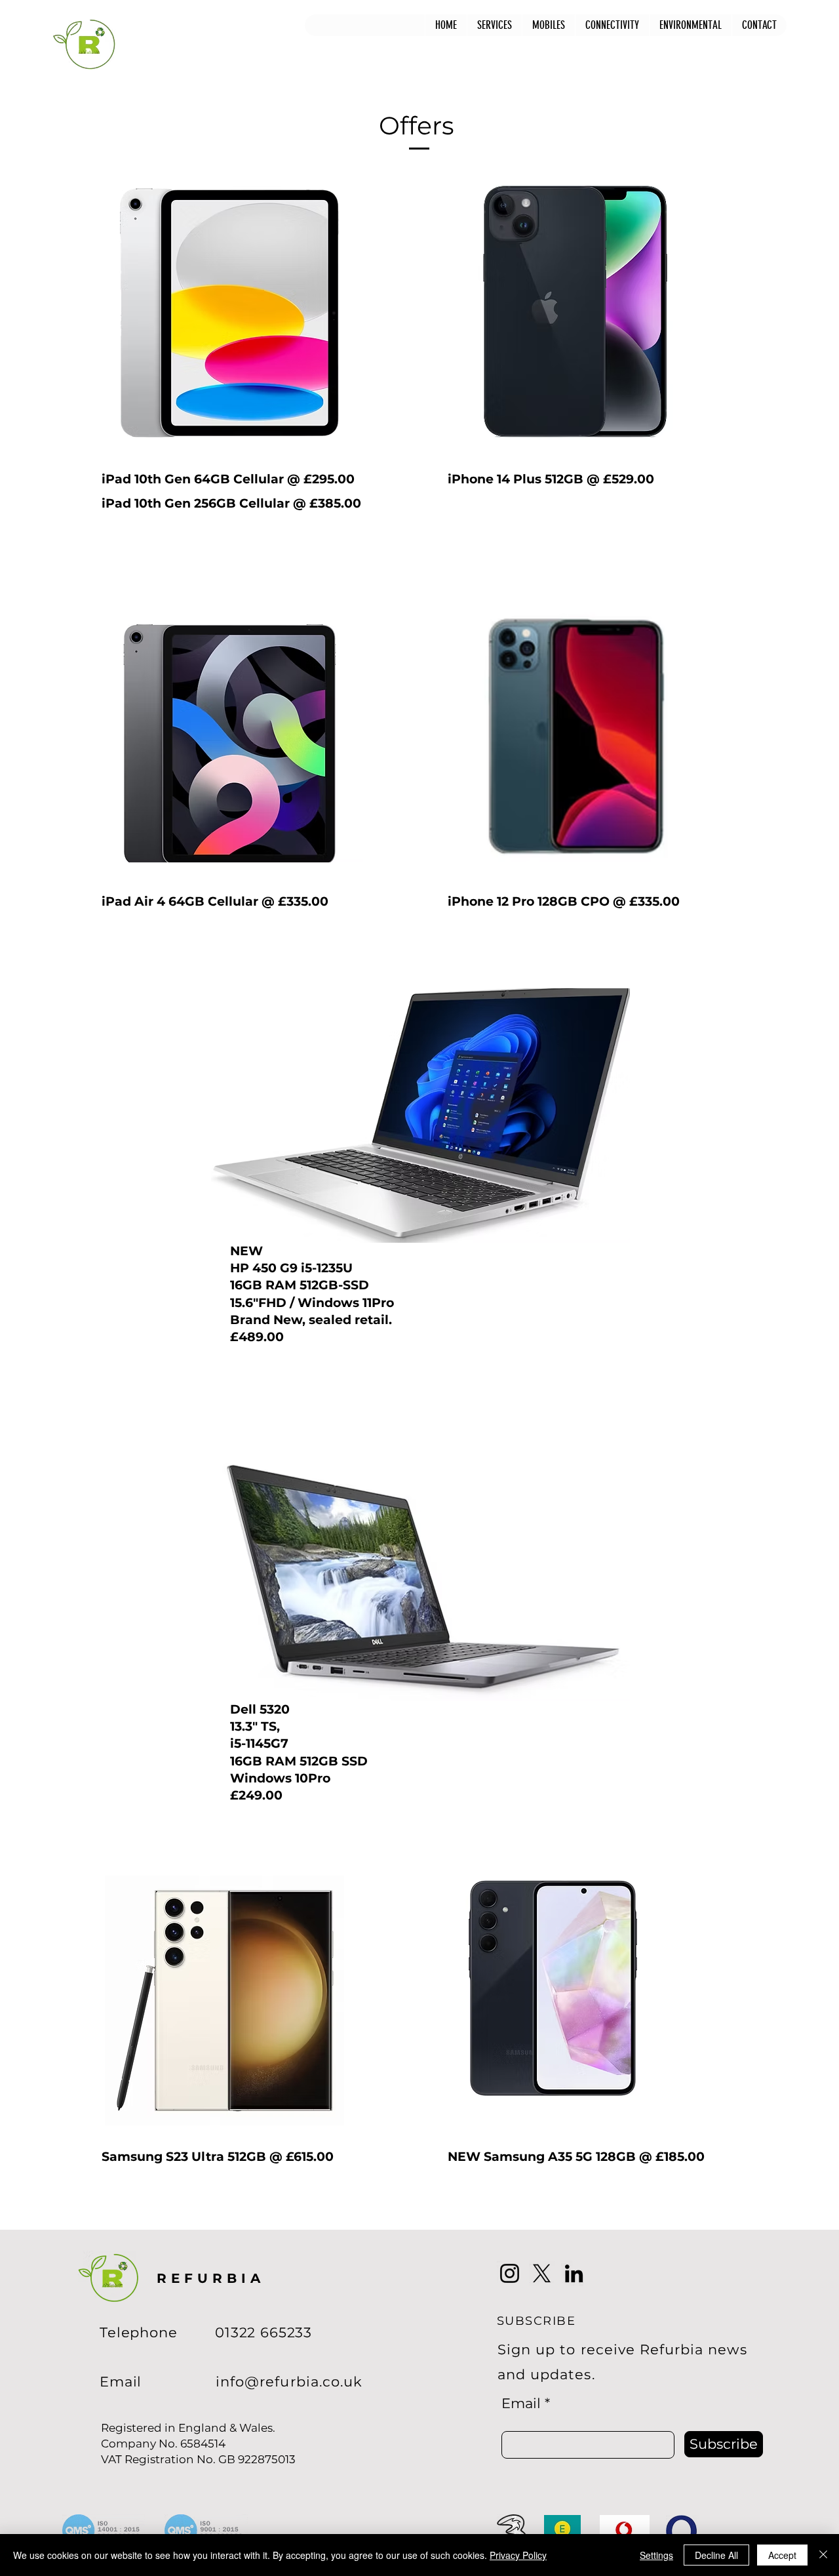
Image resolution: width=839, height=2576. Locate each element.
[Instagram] (510, 2273)
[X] (542, 2273)
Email (521, 2403)
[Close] (823, 2555)
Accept (782, 2555)
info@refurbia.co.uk (289, 2382)
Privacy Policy (518, 2555)
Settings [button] (656, 2555)
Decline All (716, 2555)
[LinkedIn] (574, 2273)
